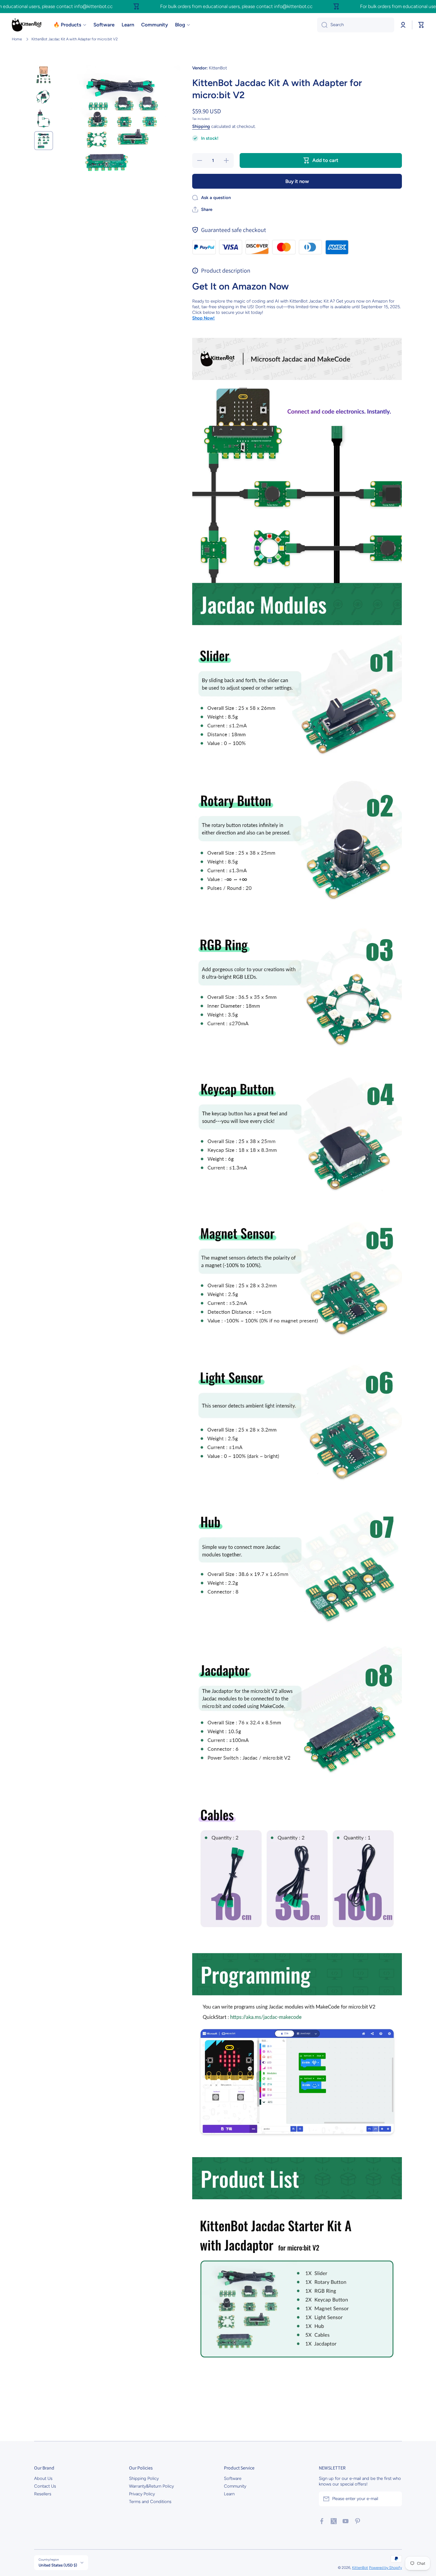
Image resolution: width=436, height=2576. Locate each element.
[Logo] (27, 25)
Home (17, 39)
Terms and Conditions (150, 2502)
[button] (421, 25)
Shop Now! (203, 318)
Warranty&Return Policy (151, 2486)
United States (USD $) (58, 2565)
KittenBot (360, 2568)
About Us (43, 2478)
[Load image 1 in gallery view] (44, 75)
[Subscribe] (394, 2499)
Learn (229, 2494)
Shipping (201, 126)
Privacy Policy (142, 2494)
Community (235, 2486)
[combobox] (356, 25)
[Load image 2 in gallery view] (44, 97)
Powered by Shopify (385, 2568)
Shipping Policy (144, 2478)
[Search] (322, 25)
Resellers (43, 2494)
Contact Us (45, 2486)
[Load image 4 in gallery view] (44, 141)
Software (233, 2478)
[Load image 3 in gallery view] (44, 119)
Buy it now (297, 181)
